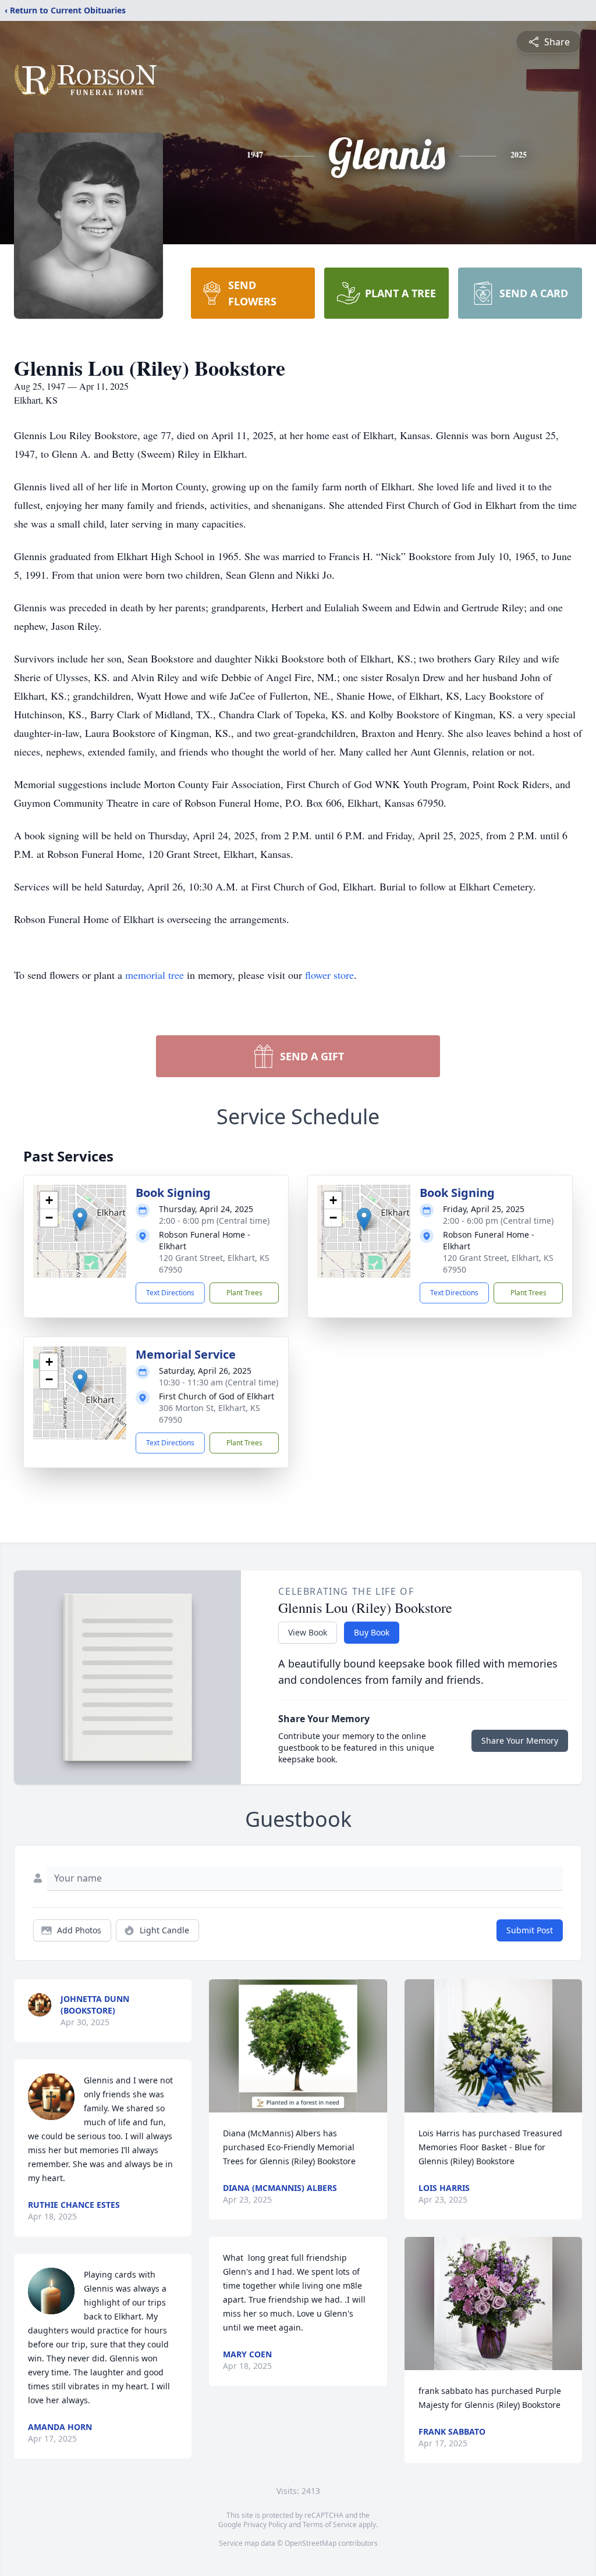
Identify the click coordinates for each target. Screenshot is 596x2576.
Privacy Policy (265, 2525)
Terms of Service (330, 2525)
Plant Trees (244, 1293)
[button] (80, 1219)
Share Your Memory (520, 1741)
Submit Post (530, 1930)
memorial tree (155, 975)
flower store (329, 975)
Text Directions (170, 1293)
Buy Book (372, 1632)
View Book (308, 1632)
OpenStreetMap (311, 2543)
